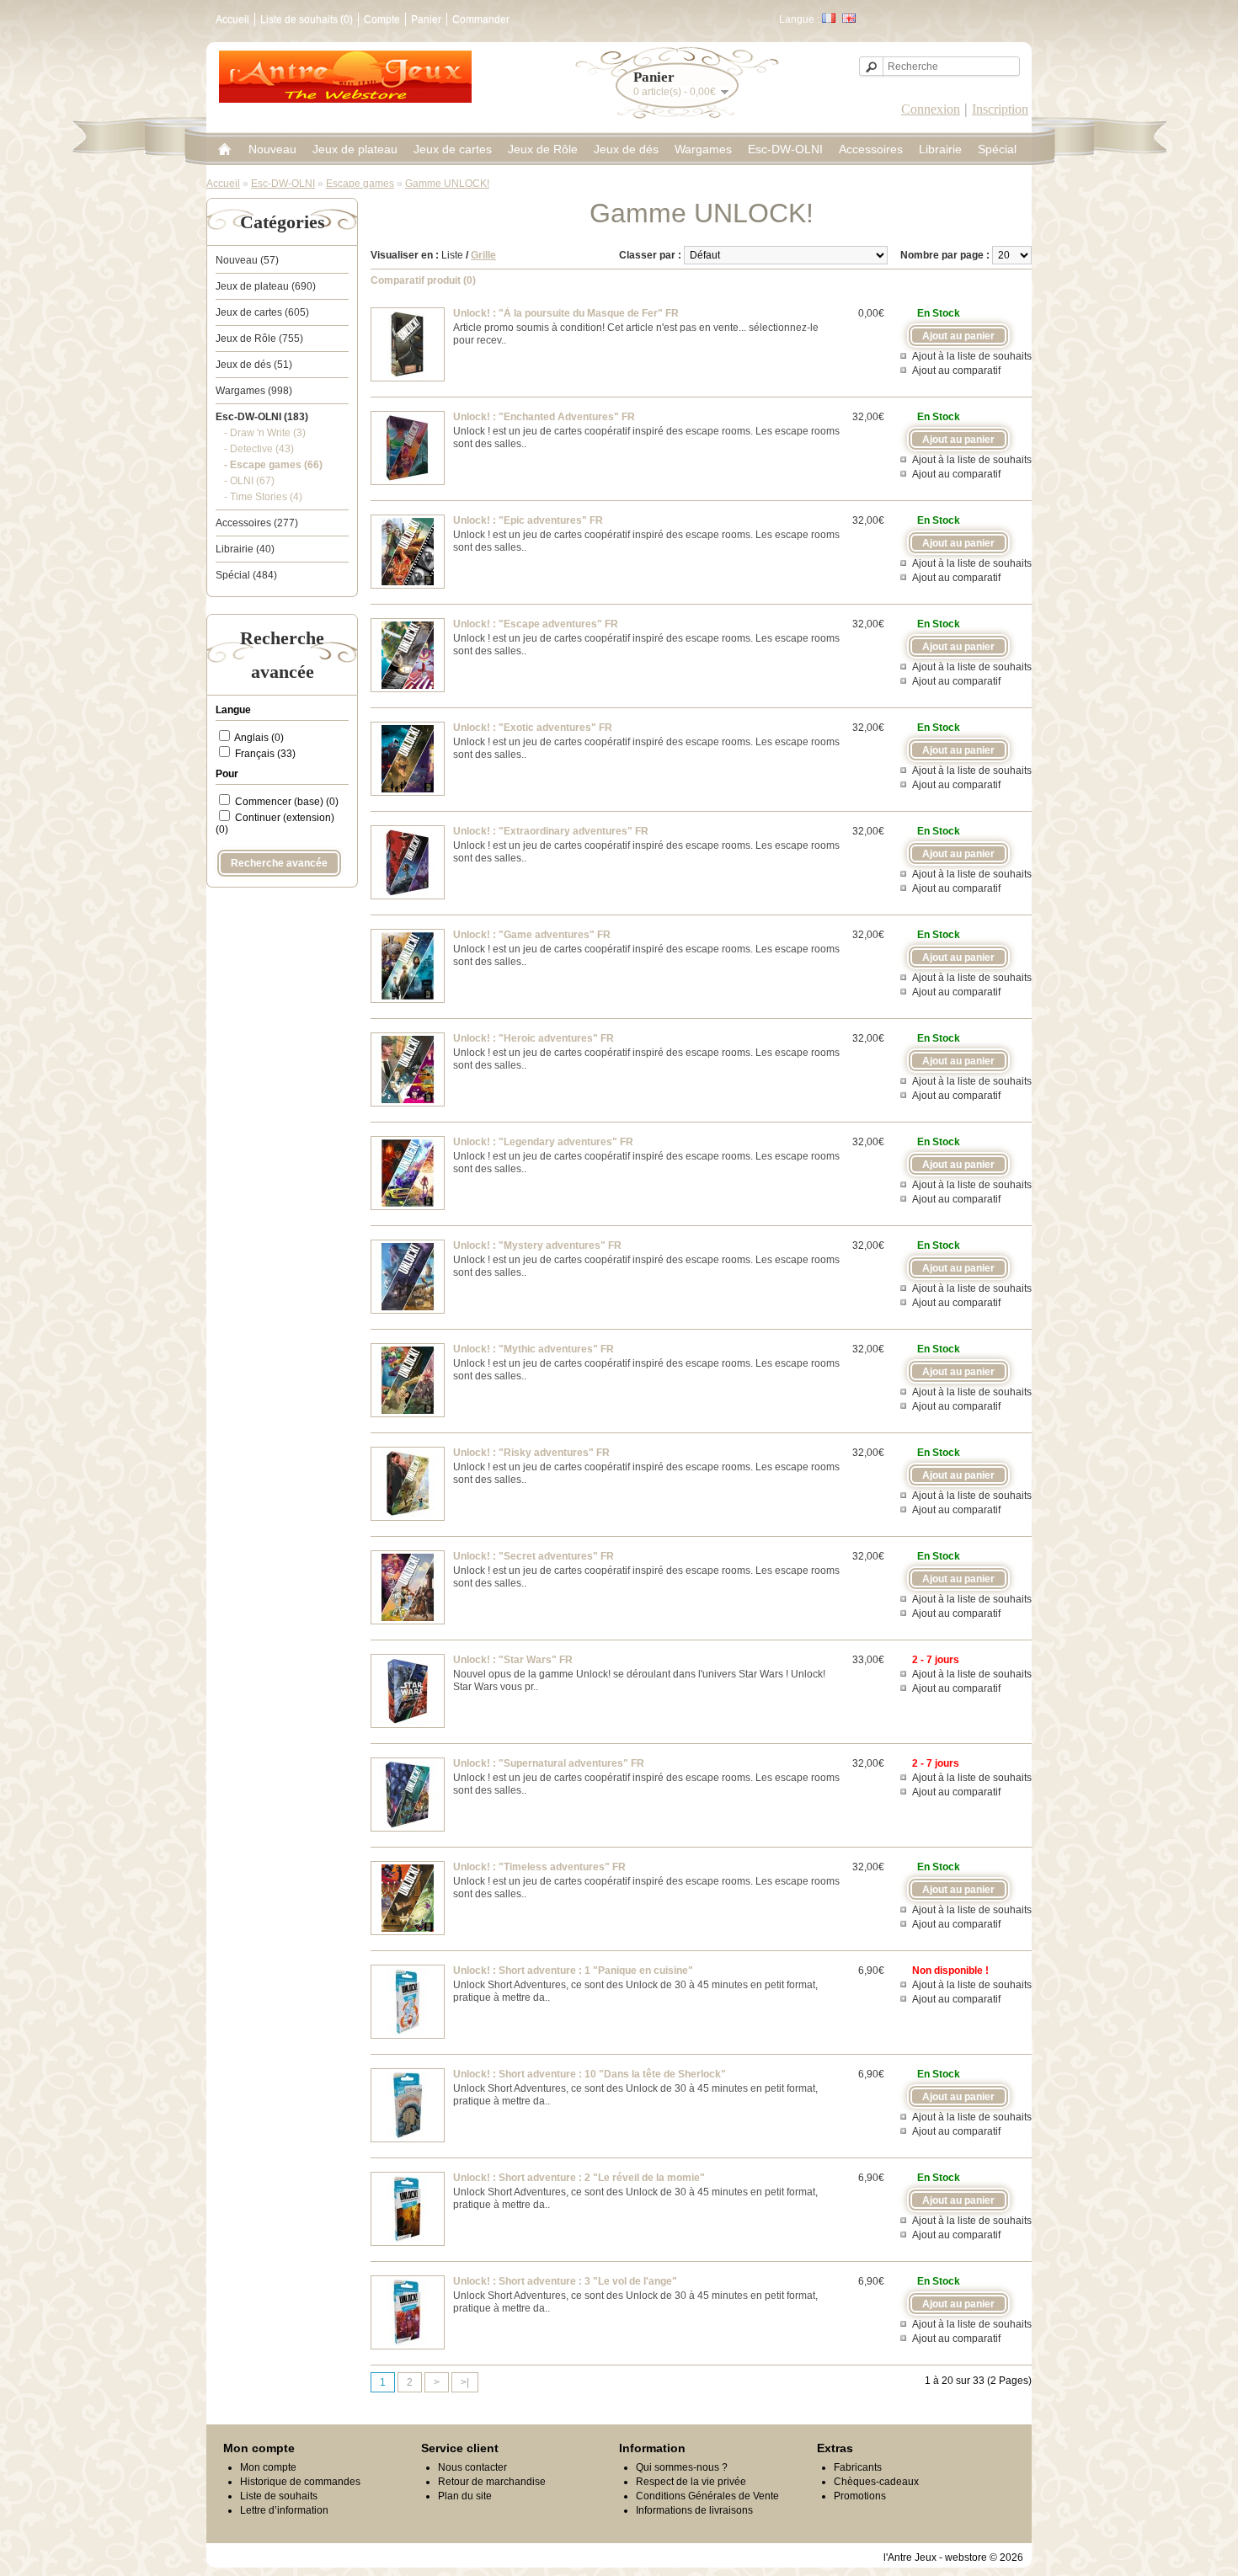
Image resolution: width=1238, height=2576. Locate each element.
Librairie (940, 149)
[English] (849, 18)
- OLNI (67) (249, 481)
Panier (426, 19)
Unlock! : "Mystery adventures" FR (537, 1245)
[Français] (829, 18)
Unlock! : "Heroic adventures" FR (534, 1038)
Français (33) (265, 754)
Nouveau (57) (247, 260)
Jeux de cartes (453, 149)
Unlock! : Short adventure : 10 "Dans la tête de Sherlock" (590, 2074)
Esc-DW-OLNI (785, 149)
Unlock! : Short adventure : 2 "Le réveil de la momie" (579, 2178)
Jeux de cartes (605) (262, 312)
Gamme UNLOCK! (447, 184)
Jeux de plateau (355, 149)
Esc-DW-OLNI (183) (262, 417)
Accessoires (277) (257, 523)
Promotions (860, 2496)
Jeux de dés (626, 149)
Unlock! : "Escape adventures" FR (536, 624)
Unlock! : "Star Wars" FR (513, 1660)
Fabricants (858, 2467)
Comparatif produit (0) (423, 280)
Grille (483, 255)
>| (465, 2382)
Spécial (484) (246, 575)
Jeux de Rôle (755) (259, 339)
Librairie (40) (245, 549)
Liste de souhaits (279, 2496)
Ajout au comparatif (956, 371)
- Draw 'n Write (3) (265, 433)
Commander (481, 19)
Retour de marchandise (492, 2482)
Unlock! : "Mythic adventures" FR (534, 1349)
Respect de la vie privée (691, 2482)
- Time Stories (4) (263, 497)
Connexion (931, 109)
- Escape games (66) (273, 465)
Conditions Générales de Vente (707, 2496)
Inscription (1000, 109)
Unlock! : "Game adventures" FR (532, 935)
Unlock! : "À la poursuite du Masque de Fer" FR (566, 313)
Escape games (360, 184)
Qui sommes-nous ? (682, 2467)
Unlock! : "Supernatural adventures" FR (549, 1763)
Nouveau (272, 149)
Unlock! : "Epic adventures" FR (528, 520)
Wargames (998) (254, 391)
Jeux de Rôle (543, 149)
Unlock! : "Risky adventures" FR (531, 1453)
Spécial (997, 149)
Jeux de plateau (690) (266, 286)
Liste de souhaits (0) (307, 19)
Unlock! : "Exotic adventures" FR (533, 728)
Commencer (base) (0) (287, 802)
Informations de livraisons (694, 2510)
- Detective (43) (259, 449)
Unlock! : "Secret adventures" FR (534, 1556)
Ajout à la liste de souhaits (972, 356)
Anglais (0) (259, 738)
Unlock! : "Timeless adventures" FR (539, 1867)
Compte (382, 19)
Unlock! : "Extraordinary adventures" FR (551, 831)
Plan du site (465, 2496)
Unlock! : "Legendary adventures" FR (543, 1142)
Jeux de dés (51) (254, 365)
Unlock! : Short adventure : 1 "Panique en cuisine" (573, 1971)
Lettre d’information (284, 2510)
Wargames (703, 149)
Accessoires (871, 149)
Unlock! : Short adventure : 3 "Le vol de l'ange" (565, 2281)
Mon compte (268, 2467)
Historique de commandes (300, 2482)
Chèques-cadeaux (876, 2482)
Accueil (232, 19)
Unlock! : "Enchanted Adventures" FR (544, 417)
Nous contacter (472, 2467)
